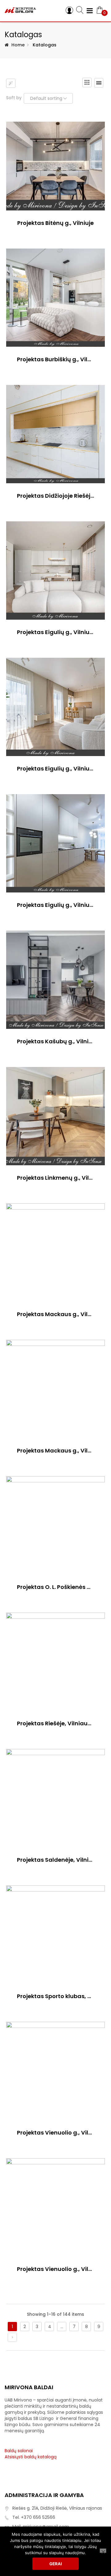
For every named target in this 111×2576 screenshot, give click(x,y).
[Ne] (103, 2551)
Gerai (56, 2564)
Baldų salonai (19, 2451)
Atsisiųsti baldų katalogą (31, 2457)
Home (18, 45)
